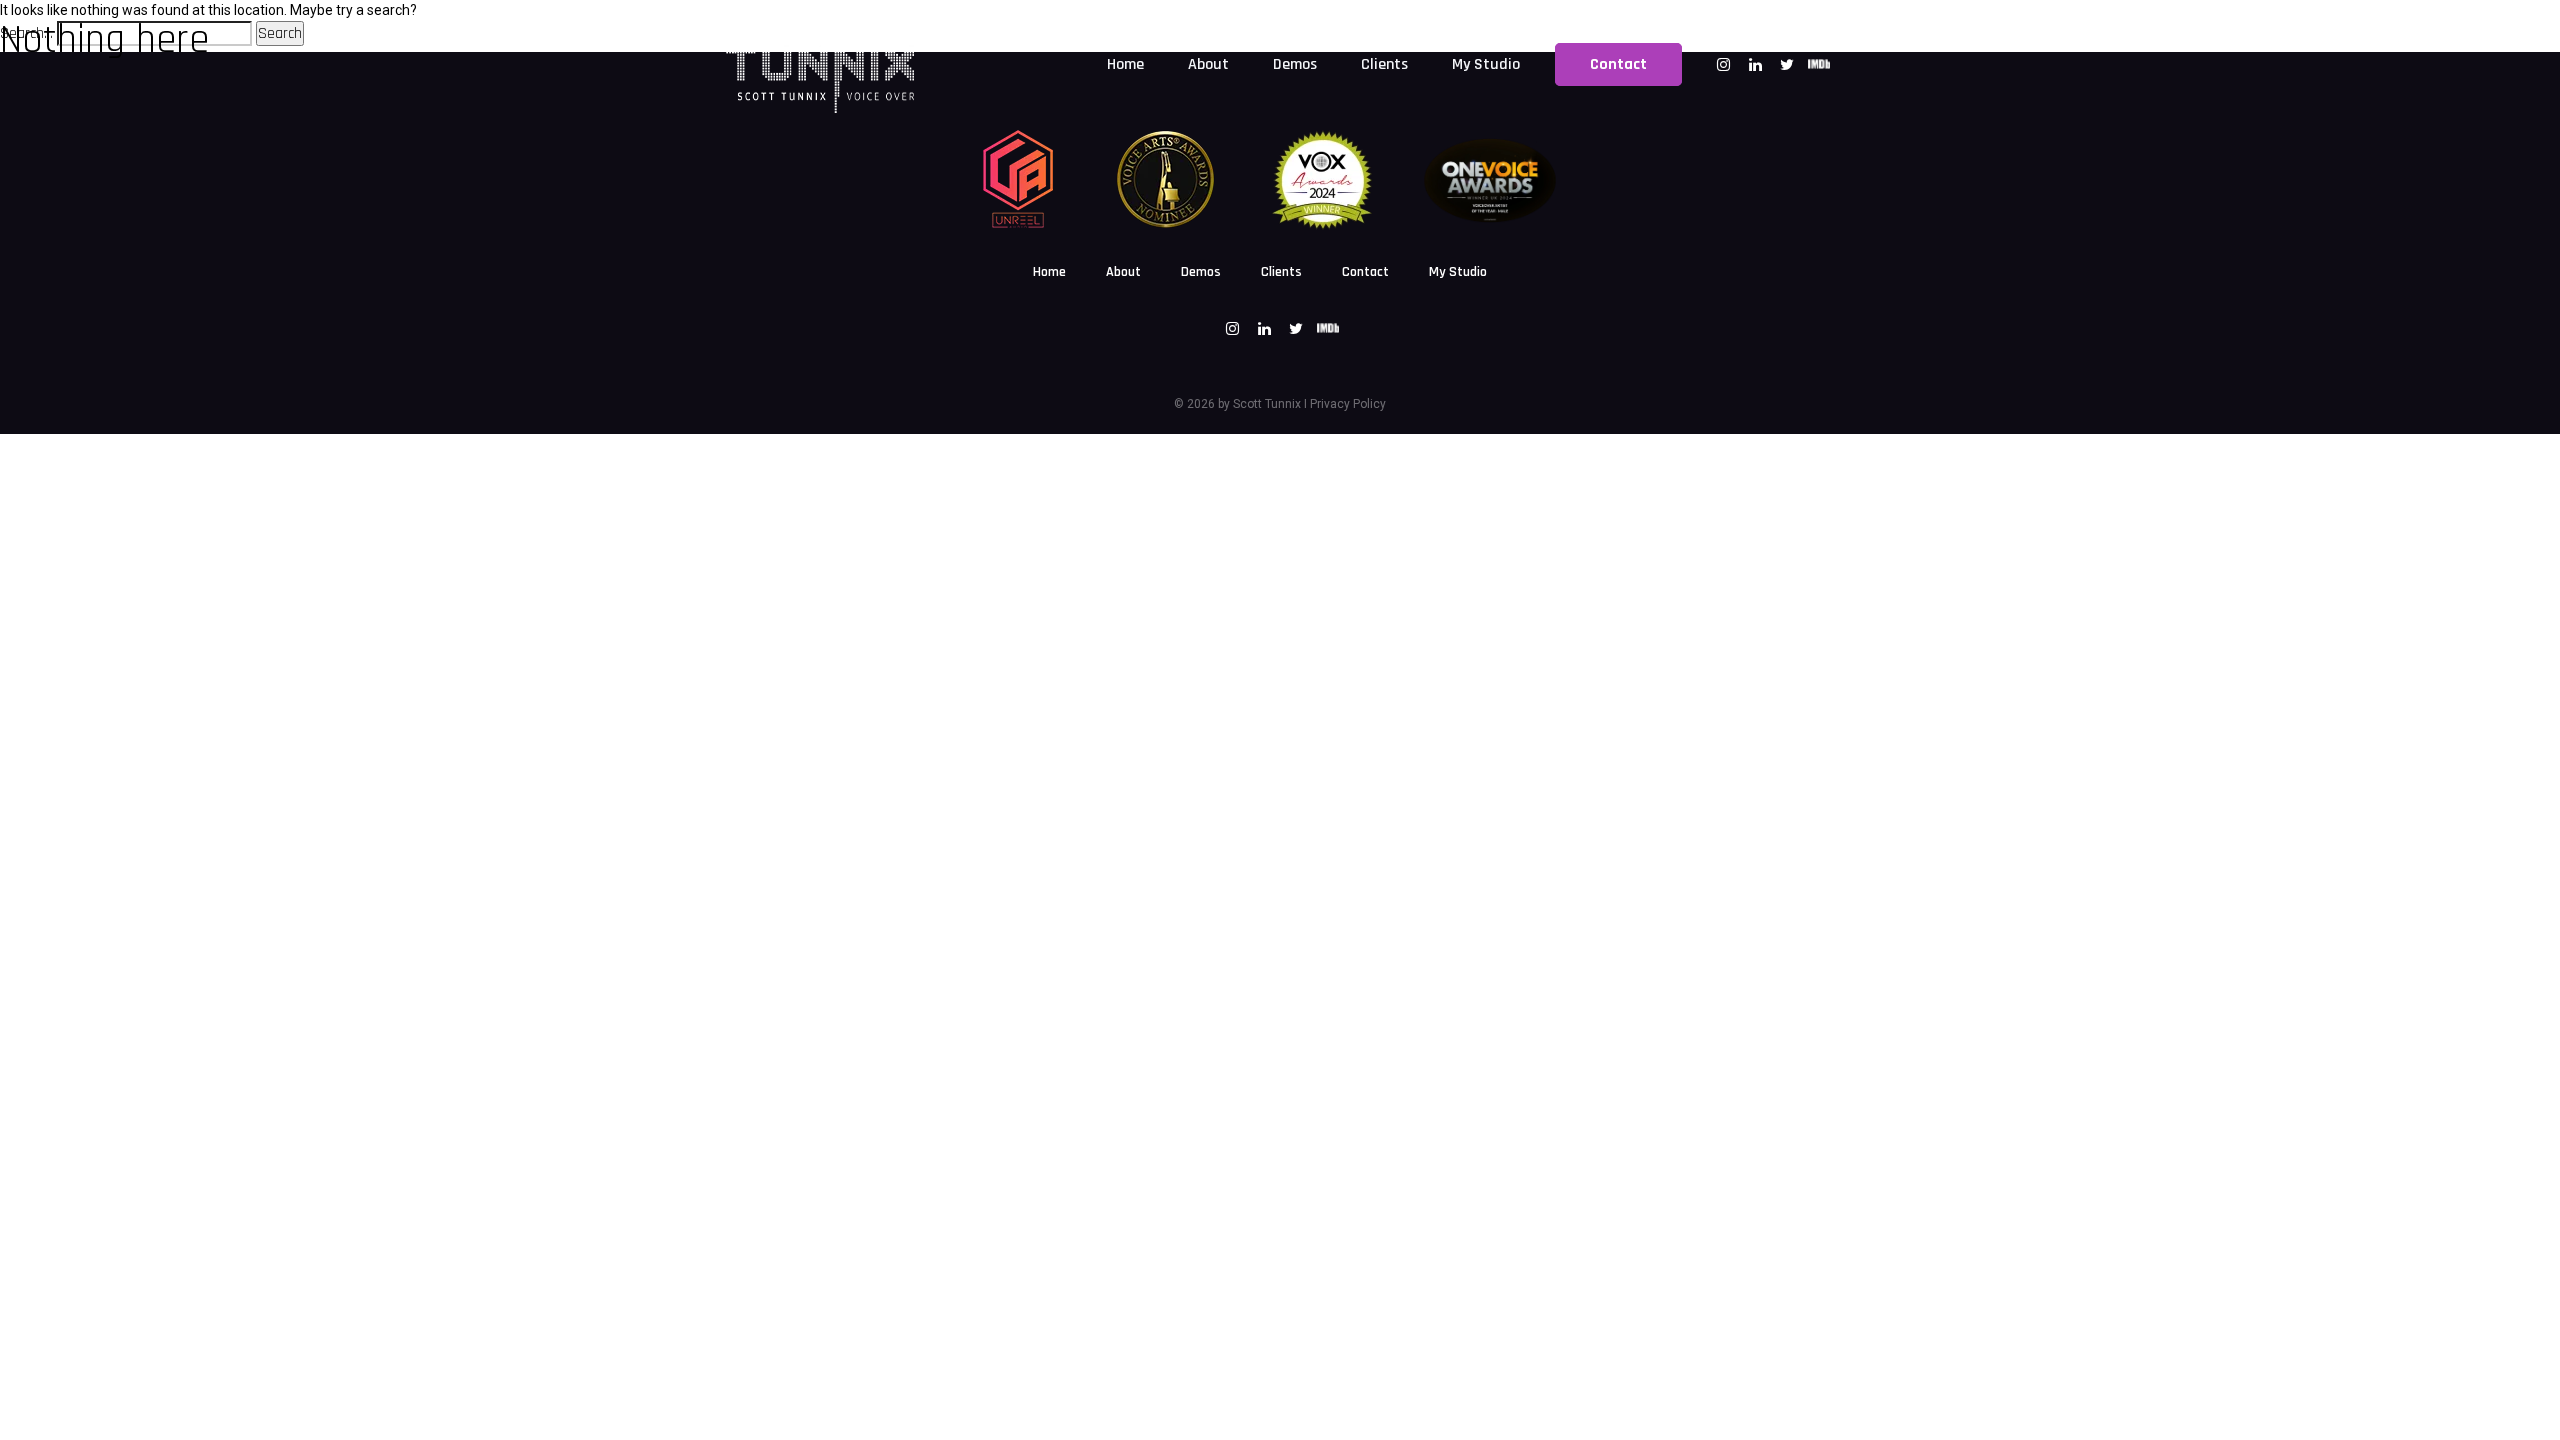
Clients (1281, 272)
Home (1049, 272)
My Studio (1458, 272)
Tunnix (1281, 404)
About (1123, 272)
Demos (1201, 272)
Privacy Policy (1348, 404)
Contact (1365, 272)
